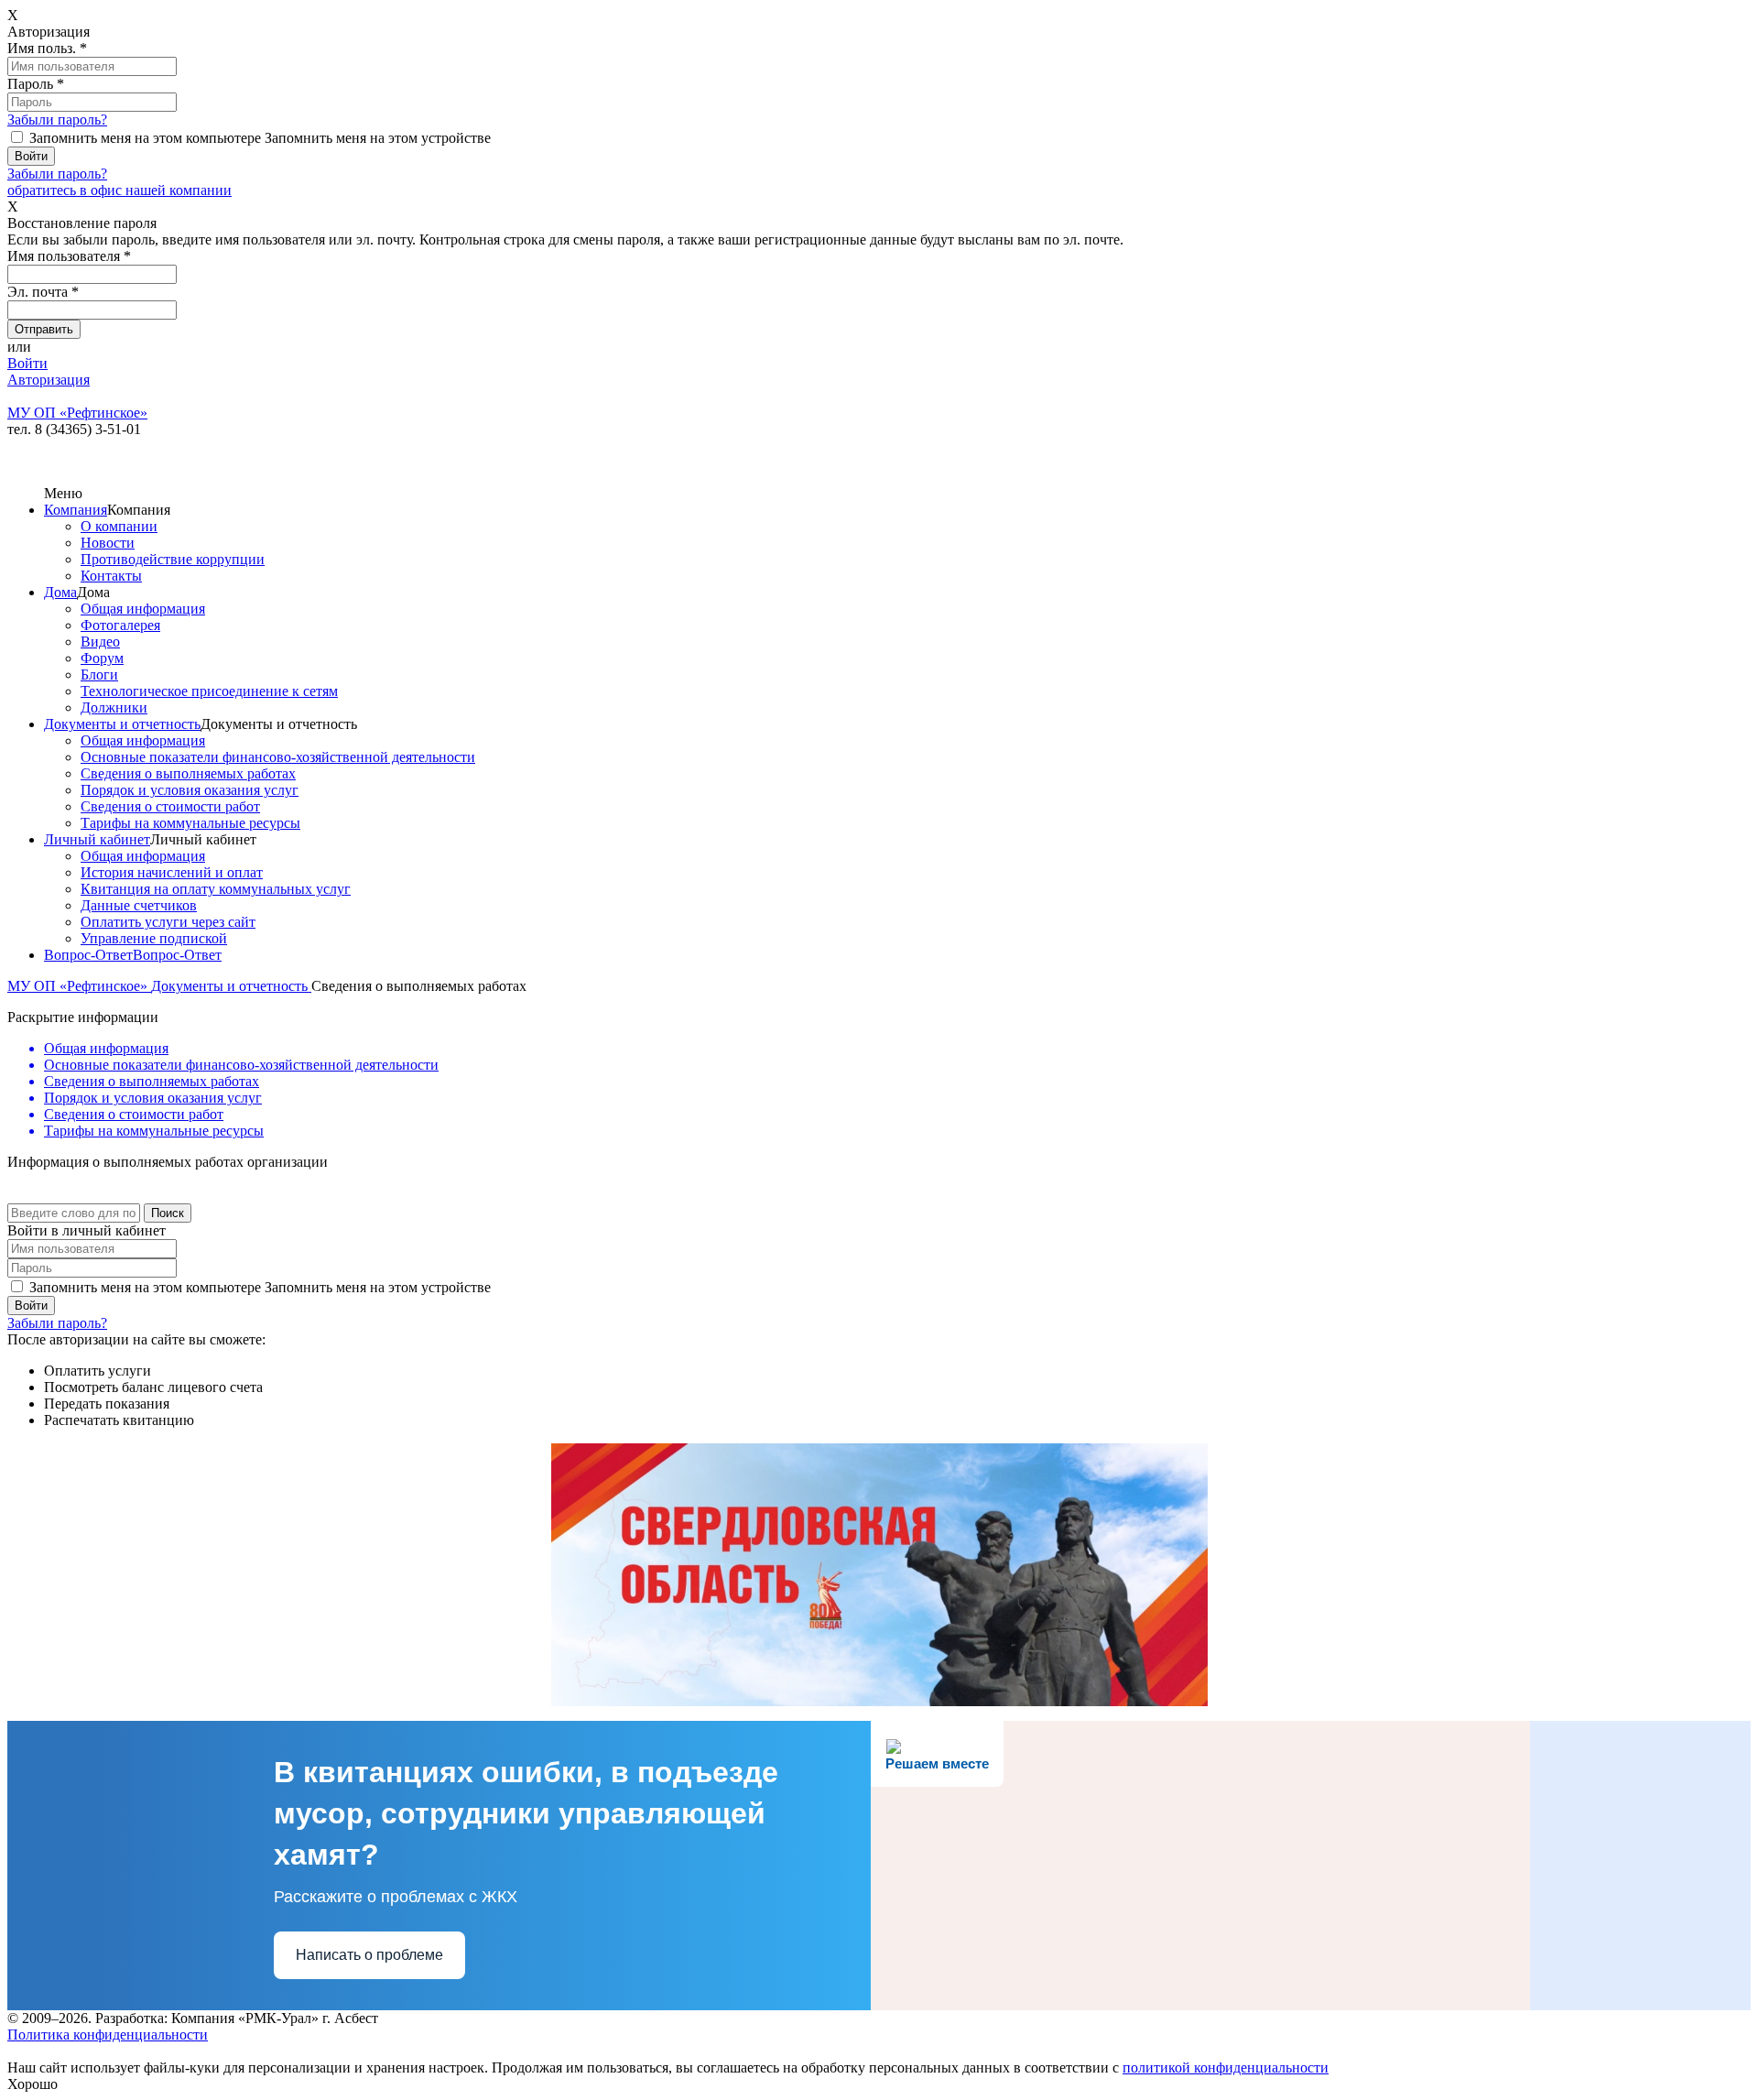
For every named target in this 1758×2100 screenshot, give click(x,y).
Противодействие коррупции (173, 559)
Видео (100, 642)
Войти (27, 363)
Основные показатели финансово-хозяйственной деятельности (278, 757)
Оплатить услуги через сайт (168, 922)
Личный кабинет (97, 839)
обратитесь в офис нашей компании (119, 190)
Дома (60, 592)
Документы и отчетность (122, 724)
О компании (119, 526)
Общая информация (143, 609)
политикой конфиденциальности (1226, 2067)
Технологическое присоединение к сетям (209, 691)
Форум (102, 658)
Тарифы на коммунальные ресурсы (190, 823)
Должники (114, 707)
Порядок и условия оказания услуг (190, 790)
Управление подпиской (154, 938)
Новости (108, 543)
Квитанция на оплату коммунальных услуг (216, 889)
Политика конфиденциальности (108, 2035)
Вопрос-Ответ (88, 955)
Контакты (111, 576)
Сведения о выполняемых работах (188, 773)
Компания (76, 510)
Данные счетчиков (139, 905)
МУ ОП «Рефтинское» (79, 986)
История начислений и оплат (172, 872)
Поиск (168, 1213)
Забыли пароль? (57, 120)
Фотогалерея (120, 625)
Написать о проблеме (369, 1955)
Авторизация (49, 380)
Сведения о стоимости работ (170, 806)
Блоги (99, 675)
